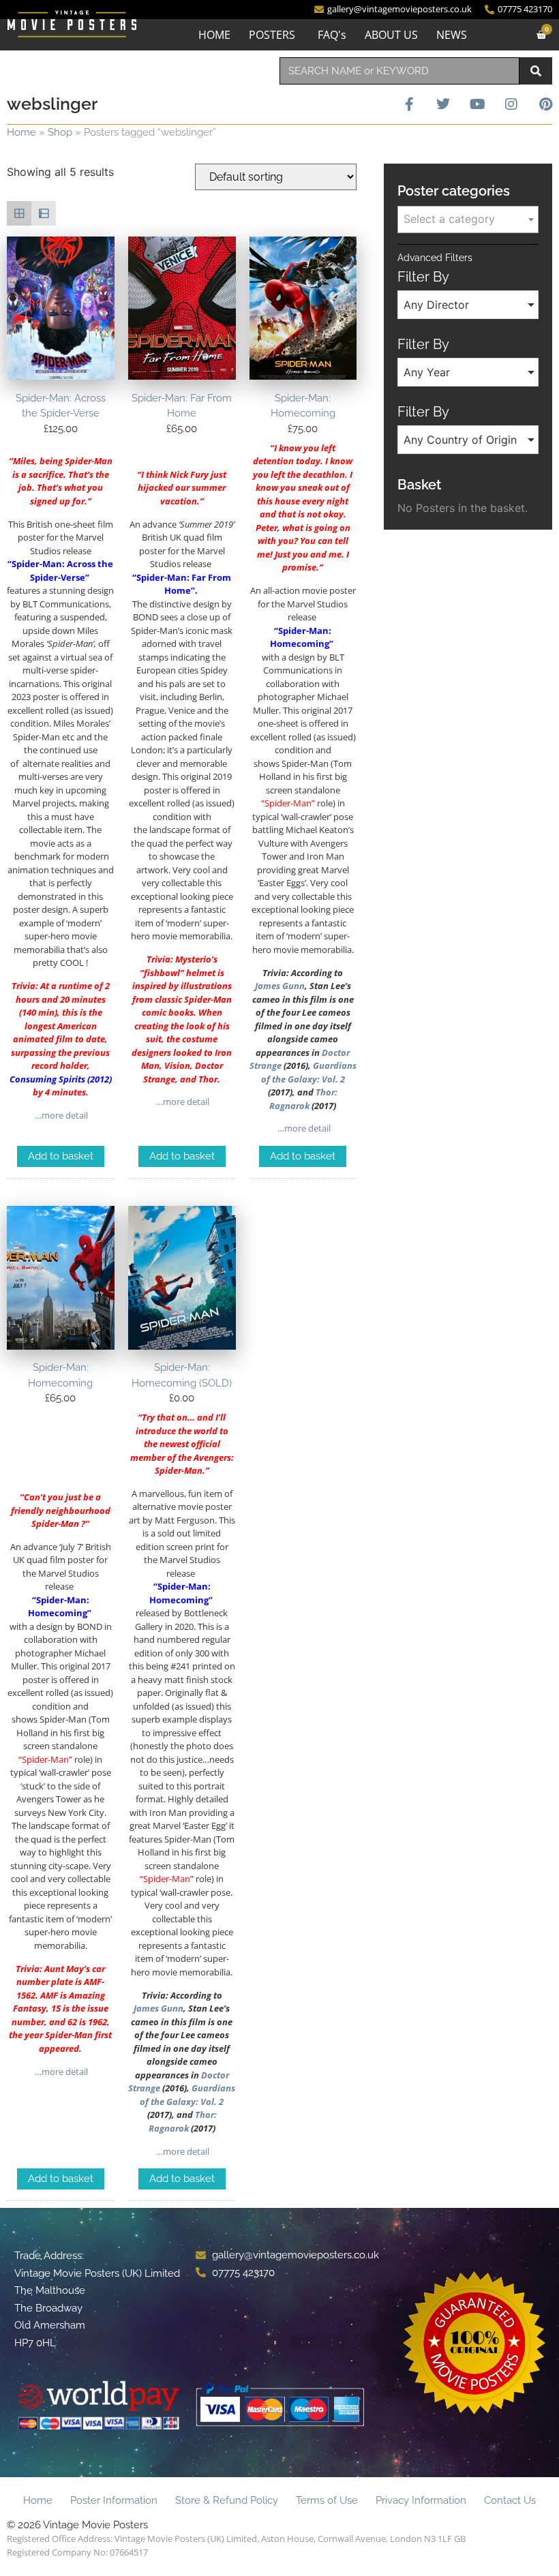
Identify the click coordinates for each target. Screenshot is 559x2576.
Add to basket (61, 1156)
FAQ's (332, 35)
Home (21, 132)
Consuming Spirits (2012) (61, 1079)
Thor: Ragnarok (303, 1099)
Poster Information (114, 2500)
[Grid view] (19, 213)
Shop (60, 132)
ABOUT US (391, 35)
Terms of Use (327, 2500)
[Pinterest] (545, 104)
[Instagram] (511, 104)
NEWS (452, 35)
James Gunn (280, 986)
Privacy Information (421, 2500)
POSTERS (272, 35)
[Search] (536, 71)
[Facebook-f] (409, 104)
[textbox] (468, 219)
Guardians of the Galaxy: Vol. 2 (309, 1072)
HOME (214, 35)
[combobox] (399, 71)
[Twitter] (443, 104)
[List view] (44, 213)
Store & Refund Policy (227, 2500)
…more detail (60, 1115)
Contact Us (510, 2500)
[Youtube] (477, 104)
